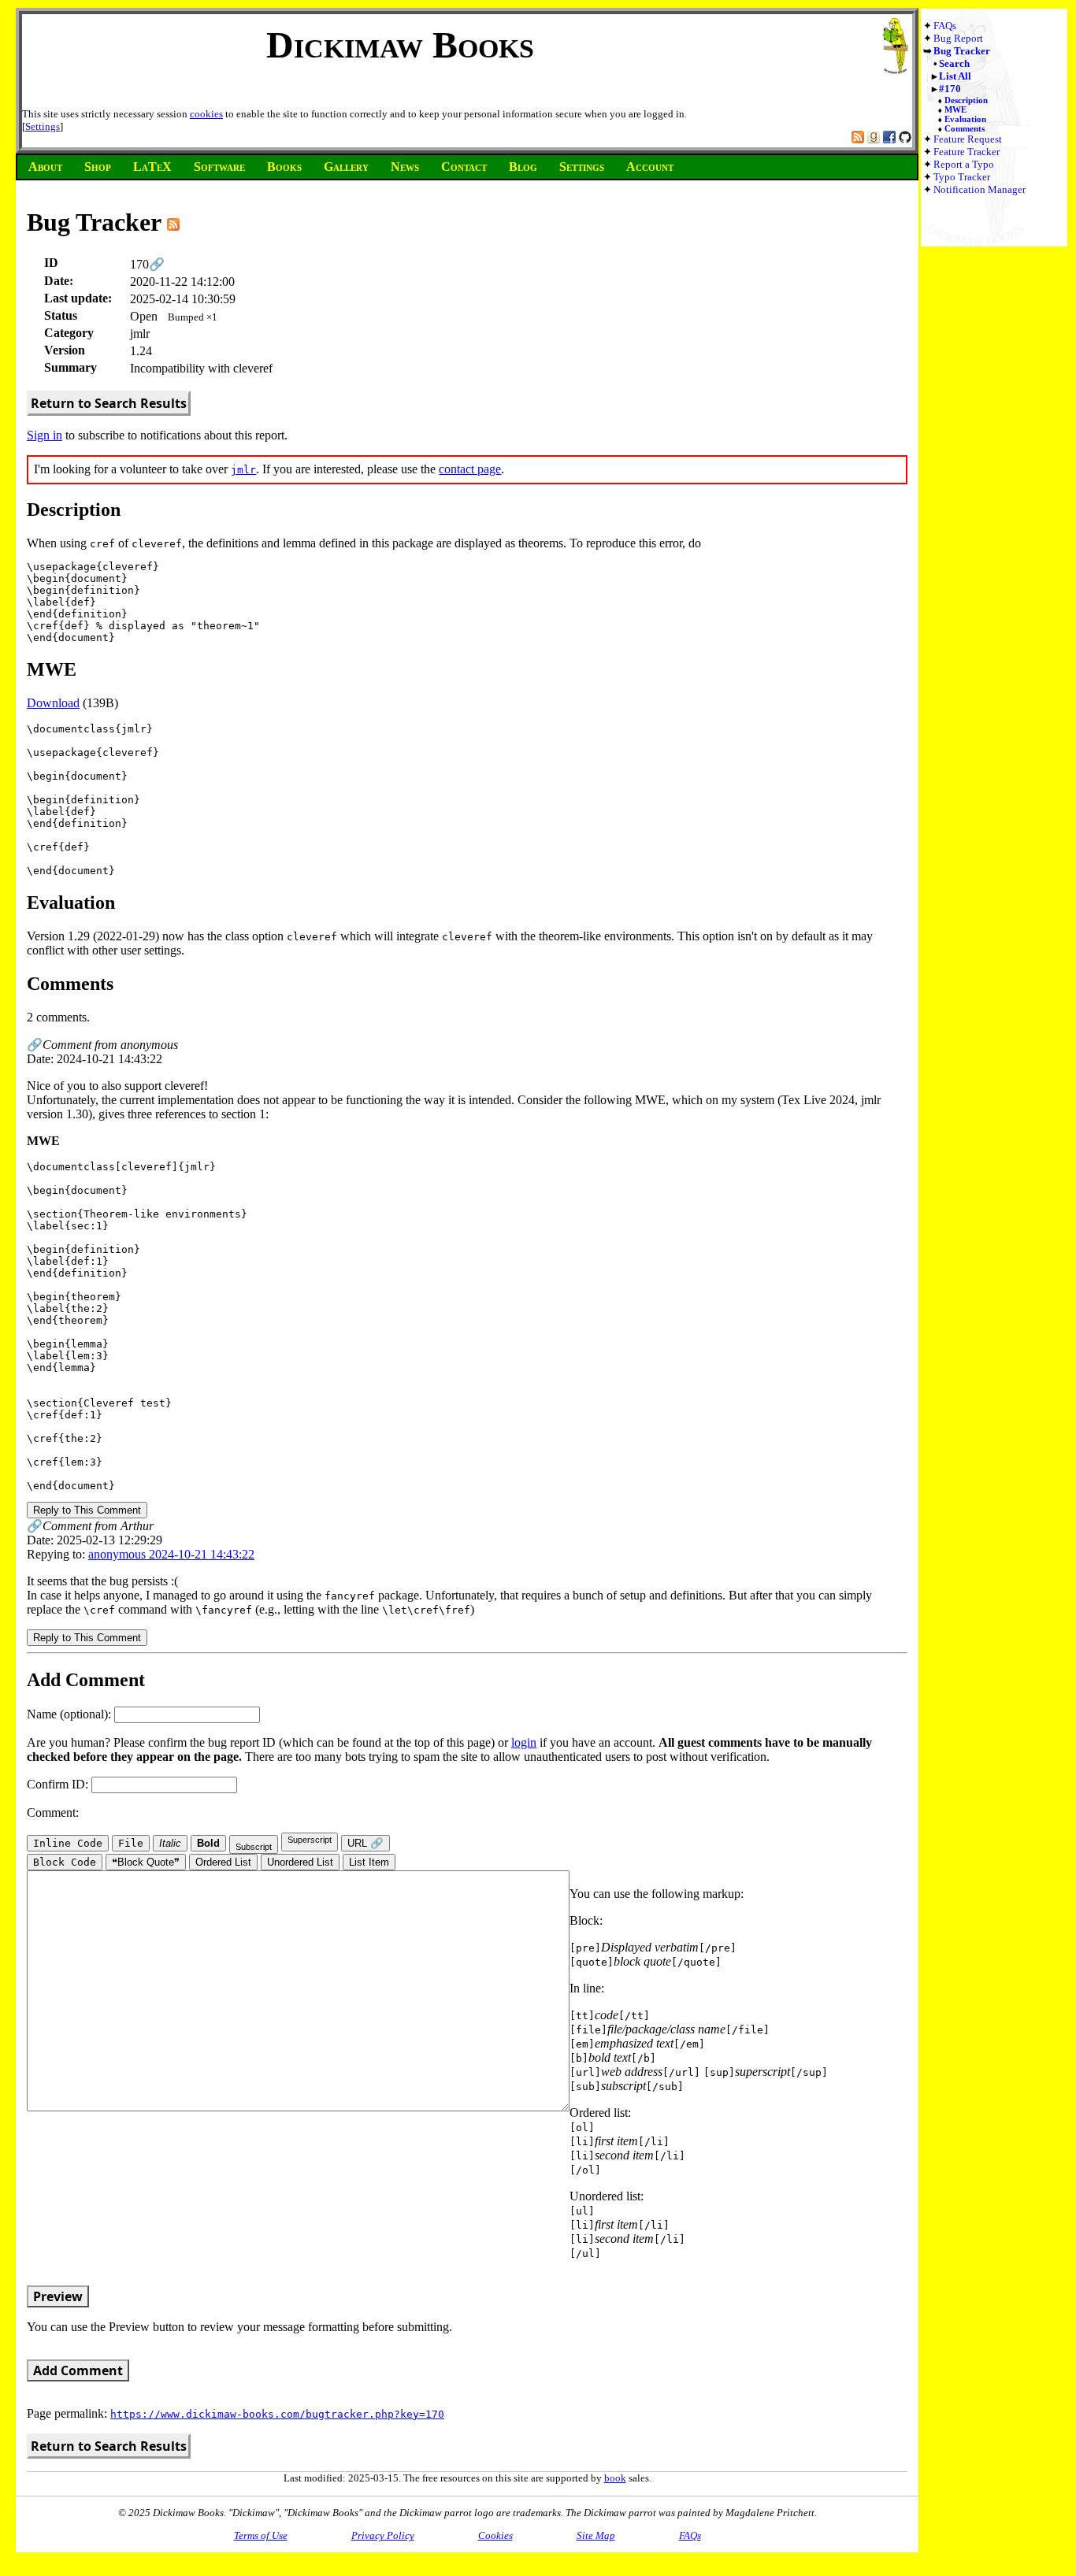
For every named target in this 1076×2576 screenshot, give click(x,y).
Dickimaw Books (400, 44)
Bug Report (958, 38)
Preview (58, 2296)
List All (955, 76)
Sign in (45, 435)
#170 (950, 89)
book (615, 2478)
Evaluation (965, 119)
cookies (206, 114)
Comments (965, 128)
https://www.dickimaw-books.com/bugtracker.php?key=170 (277, 2414)
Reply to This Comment (87, 1510)
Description (966, 100)
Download (53, 703)
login (524, 1742)
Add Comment (78, 2370)
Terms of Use (261, 2535)
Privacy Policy (383, 2535)
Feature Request (968, 139)
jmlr (243, 470)
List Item (369, 1862)
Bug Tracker (962, 51)
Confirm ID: (59, 1784)
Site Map (596, 2535)
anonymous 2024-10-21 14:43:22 (171, 1554)
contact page (470, 469)
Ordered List (223, 1862)
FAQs (945, 26)
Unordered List (300, 1862)
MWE (955, 109)
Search (954, 63)
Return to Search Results (109, 403)
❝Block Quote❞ (146, 1862)
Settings (43, 126)
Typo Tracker (962, 177)
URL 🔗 (365, 1843)
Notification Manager (980, 189)
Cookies (495, 2535)
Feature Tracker (967, 152)
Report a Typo (964, 164)
